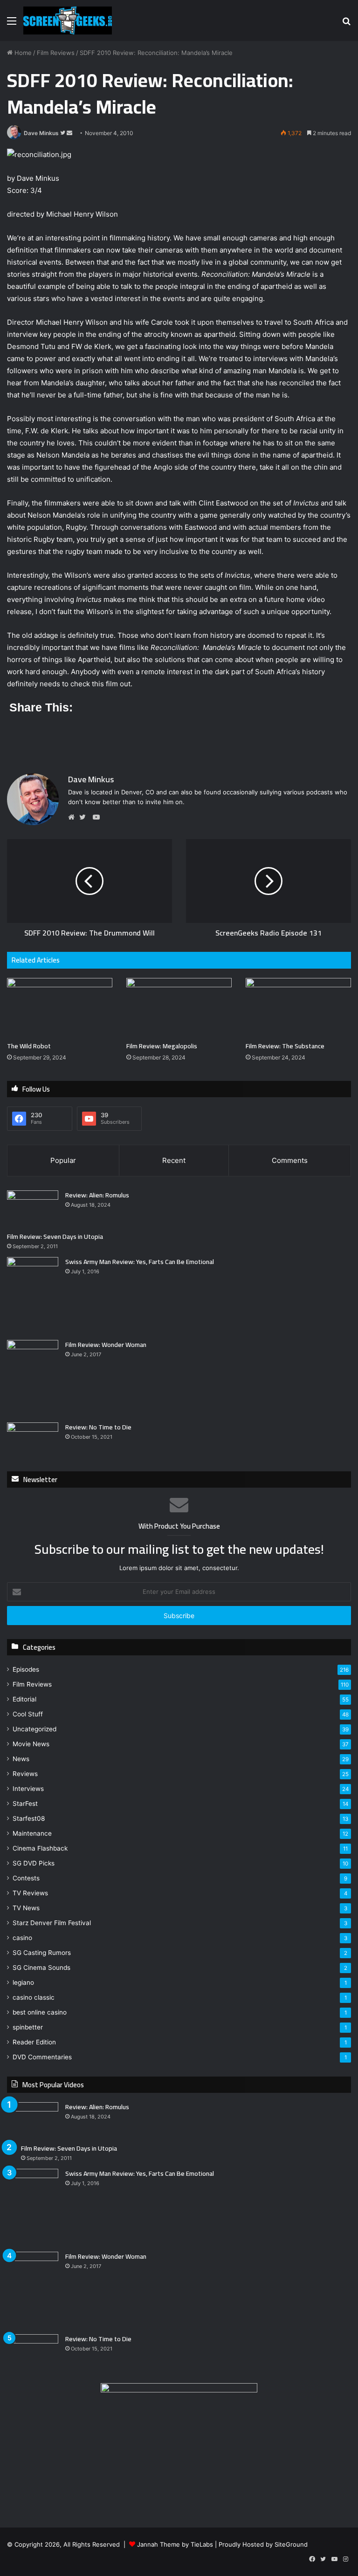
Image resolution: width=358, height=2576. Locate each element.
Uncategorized (34, 1729)
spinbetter (28, 2027)
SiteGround (291, 2544)
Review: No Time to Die (98, 1427)
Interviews (28, 1789)
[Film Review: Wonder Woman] (33, 1378)
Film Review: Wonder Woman (106, 1345)
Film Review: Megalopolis (162, 1046)
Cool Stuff (28, 1714)
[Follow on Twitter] (63, 133)
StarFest (25, 1804)
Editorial (24, 1699)
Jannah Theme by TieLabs (175, 2544)
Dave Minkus (41, 133)
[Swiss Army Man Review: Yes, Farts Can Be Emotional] (33, 1295)
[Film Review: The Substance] (298, 1008)
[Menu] (12, 24)
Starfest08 (29, 1818)
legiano (23, 1982)
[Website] (74, 817)
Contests (26, 1878)
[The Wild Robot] (60, 1008)
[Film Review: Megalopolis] (179, 1008)
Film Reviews (56, 53)
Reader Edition (34, 2042)
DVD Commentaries (42, 2057)
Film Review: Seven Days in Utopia (55, 1237)
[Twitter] (85, 817)
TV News (26, 1908)
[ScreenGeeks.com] (68, 20)
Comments (290, 1160)
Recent (174, 1160)
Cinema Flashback (40, 1848)
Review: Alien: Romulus (97, 1195)
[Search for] (346, 24)
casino (22, 1938)
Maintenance (32, 1833)
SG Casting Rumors (42, 1953)
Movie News (31, 1744)
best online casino (40, 2012)
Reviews (25, 1774)
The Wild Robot (29, 1046)
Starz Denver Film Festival (52, 1923)
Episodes (26, 1669)
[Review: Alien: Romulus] (33, 1208)
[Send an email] (69, 133)
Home (22, 53)
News (21, 1759)
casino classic (34, 1997)
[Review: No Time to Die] (33, 1440)
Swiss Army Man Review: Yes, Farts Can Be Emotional (140, 1262)
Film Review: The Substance (285, 1046)
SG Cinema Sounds (41, 1968)
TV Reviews (30, 1893)
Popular (63, 1160)
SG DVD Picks (34, 1863)
